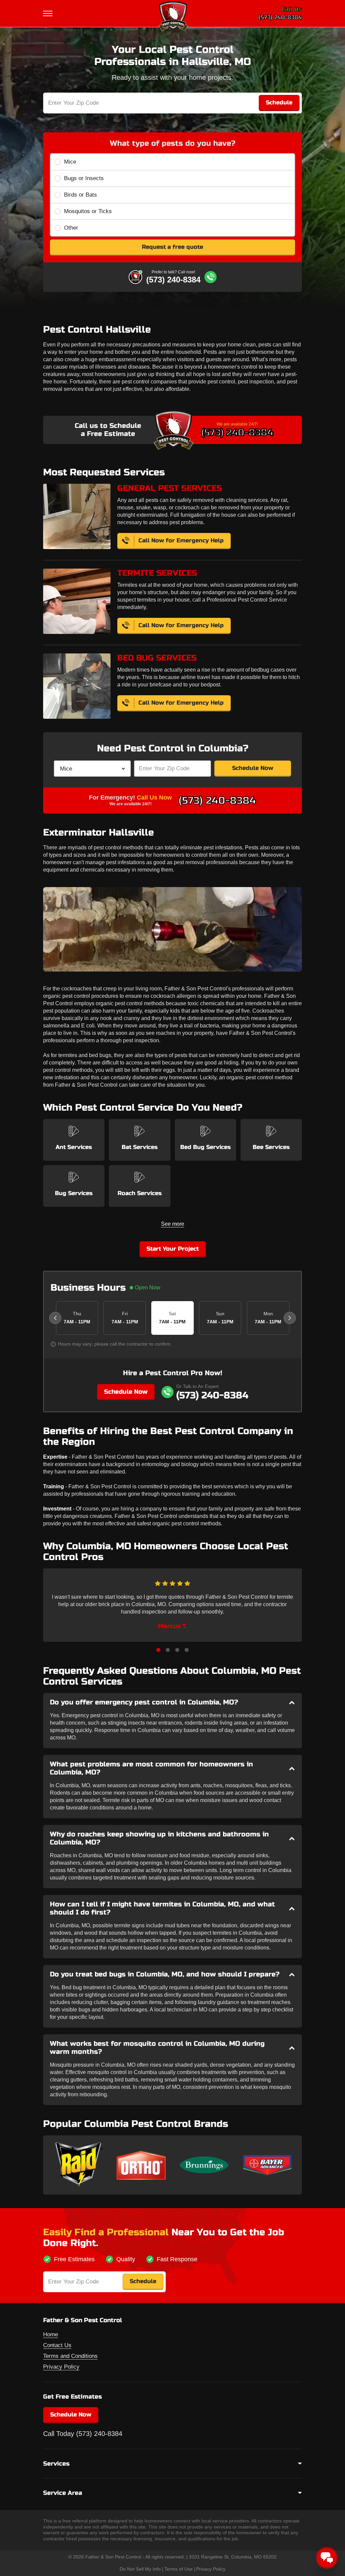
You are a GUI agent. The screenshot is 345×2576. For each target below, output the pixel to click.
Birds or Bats (81, 195)
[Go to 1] (158, 1650)
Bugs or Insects (84, 178)
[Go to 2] (168, 1650)
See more (173, 1224)
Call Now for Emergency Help (181, 540)
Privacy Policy (61, 2367)
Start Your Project (173, 1249)
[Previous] (55, 1318)
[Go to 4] (187, 1650)
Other (71, 228)
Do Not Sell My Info (140, 2569)
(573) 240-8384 (280, 17)
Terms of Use (179, 2569)
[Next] (290, 1318)
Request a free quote (172, 247)
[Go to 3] (177, 1650)
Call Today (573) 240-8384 (83, 2434)
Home (51, 2334)
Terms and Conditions (70, 2356)
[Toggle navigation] (49, 13)
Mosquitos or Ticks (88, 211)
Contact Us (57, 2345)
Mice (70, 162)
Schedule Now (253, 768)
